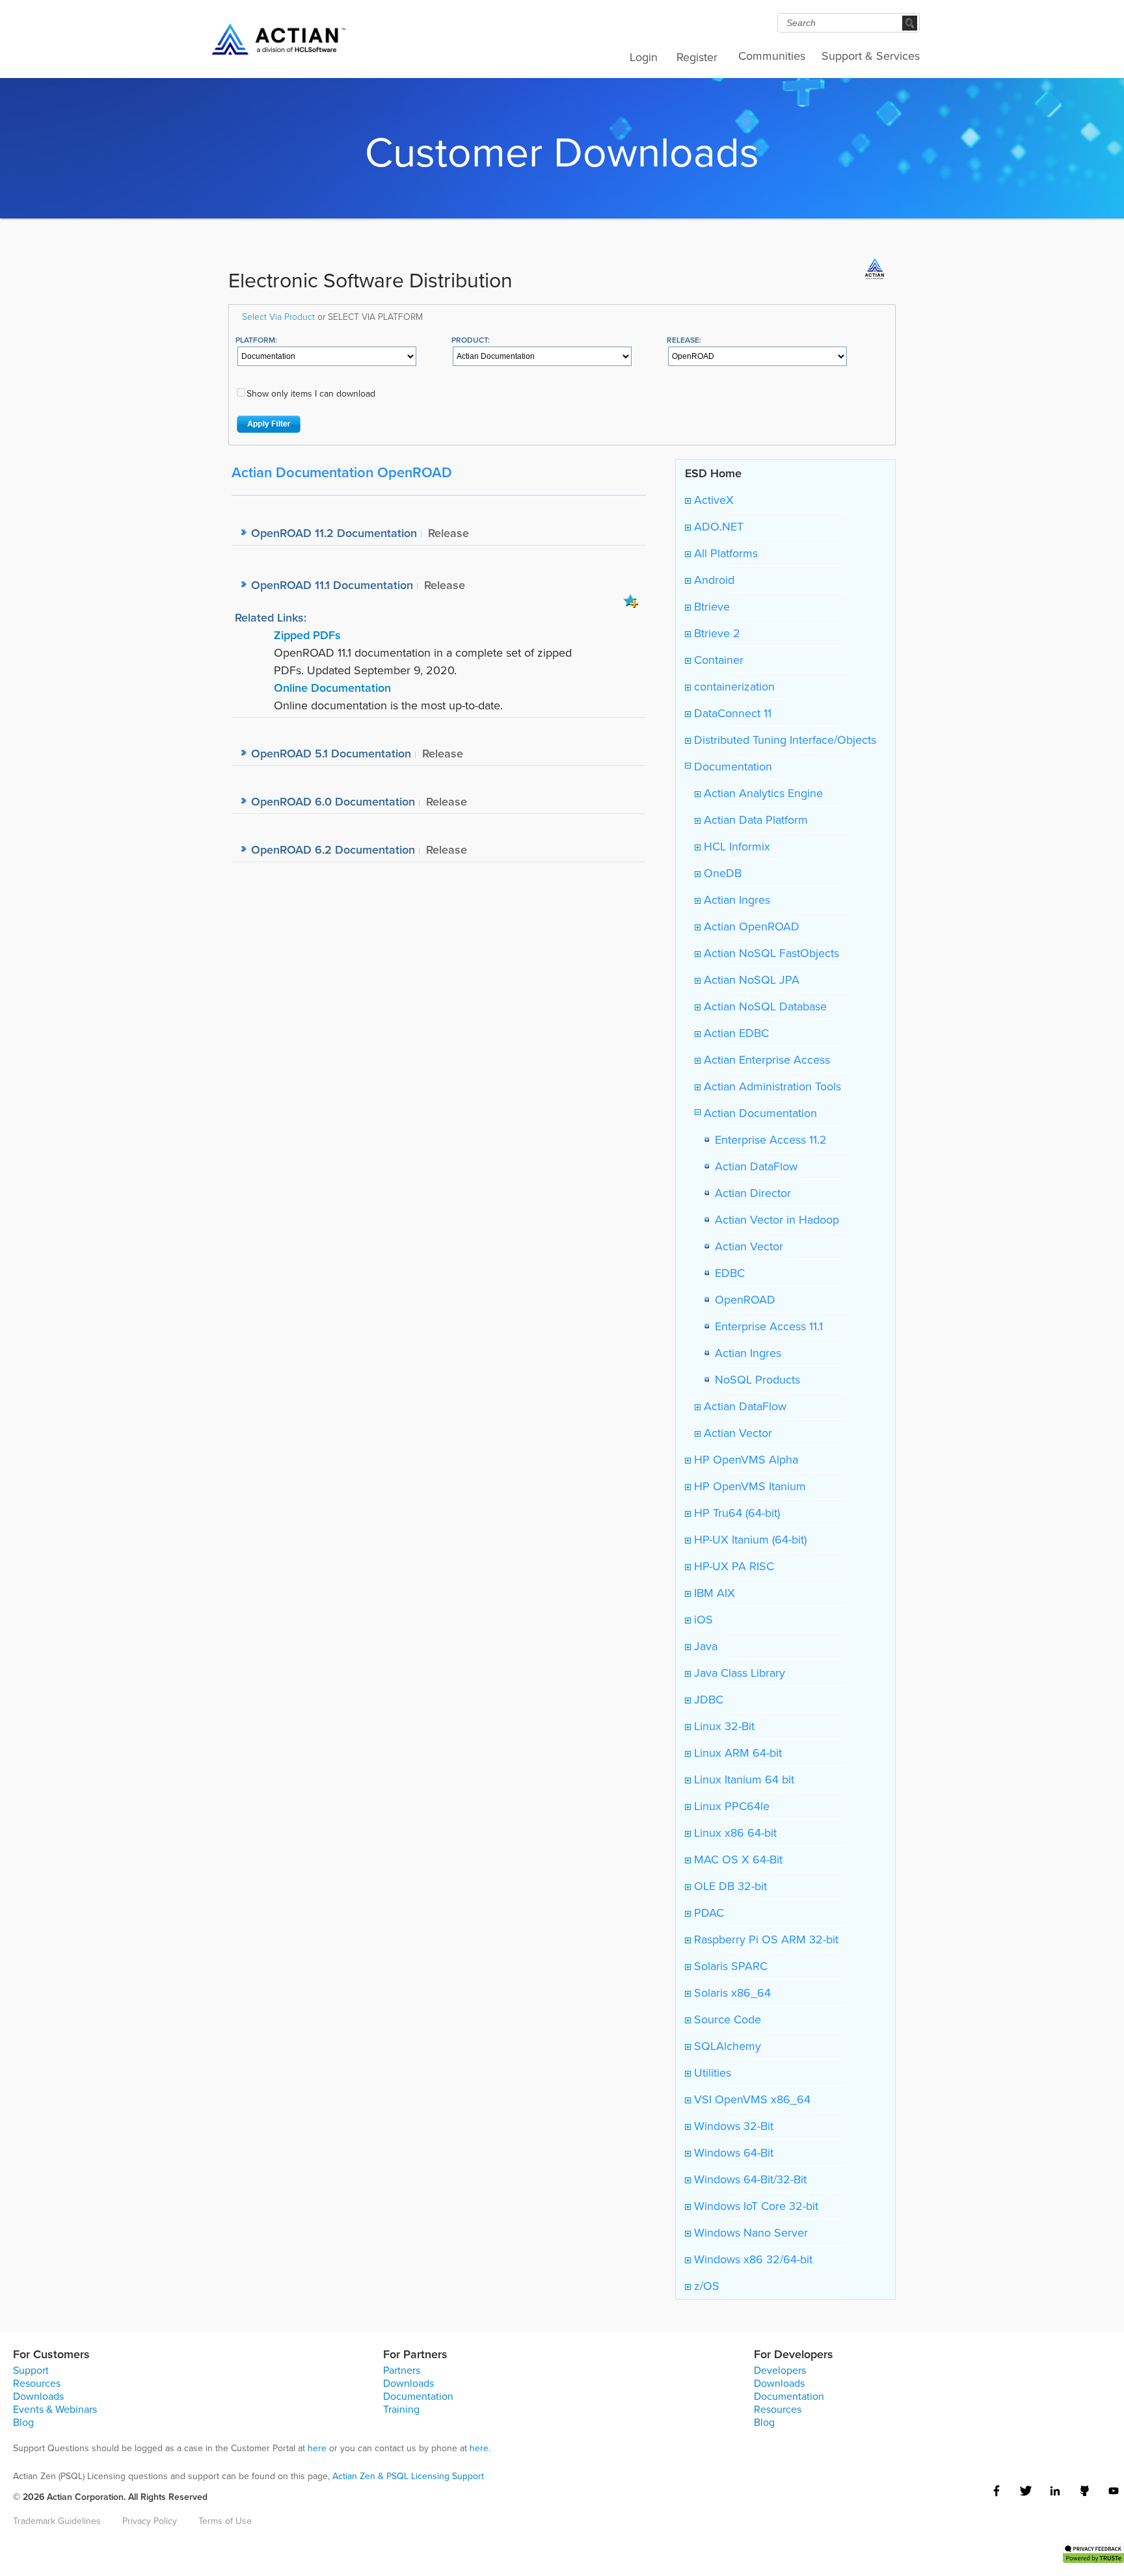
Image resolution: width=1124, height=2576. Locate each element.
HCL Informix (735, 846)
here (317, 2448)
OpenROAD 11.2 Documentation (334, 533)
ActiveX (712, 500)
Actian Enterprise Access (765, 1059)
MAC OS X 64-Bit (737, 1859)
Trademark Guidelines (57, 2521)
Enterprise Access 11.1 (766, 1326)
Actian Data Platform (754, 820)
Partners (402, 2370)
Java (704, 1646)
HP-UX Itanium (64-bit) (749, 1539)
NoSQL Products (754, 1379)
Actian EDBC (735, 1033)
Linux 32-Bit (723, 1726)
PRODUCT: (471, 340)
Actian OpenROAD (750, 926)
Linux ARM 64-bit (736, 1753)
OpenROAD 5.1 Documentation (331, 753)
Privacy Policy (150, 2521)
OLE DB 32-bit (729, 1886)
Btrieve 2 (716, 633)
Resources (37, 2383)
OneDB (721, 873)
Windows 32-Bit (732, 2126)
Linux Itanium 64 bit (743, 1779)
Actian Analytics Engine (762, 793)
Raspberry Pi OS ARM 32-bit (765, 1939)
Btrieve (710, 606)
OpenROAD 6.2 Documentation (333, 849)
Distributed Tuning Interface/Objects (783, 740)
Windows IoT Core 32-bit (755, 2206)
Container (717, 660)
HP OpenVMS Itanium (748, 1486)
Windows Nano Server (749, 2232)
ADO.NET (717, 526)
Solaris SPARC (729, 1966)
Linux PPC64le (730, 1806)
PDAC (707, 1912)
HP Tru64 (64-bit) (735, 1513)
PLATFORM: (256, 340)
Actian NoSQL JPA (750, 979)
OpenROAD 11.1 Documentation (332, 585)
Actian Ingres (735, 900)
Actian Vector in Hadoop (774, 1219)
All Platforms (724, 553)
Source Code (726, 2019)
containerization (733, 686)
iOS (702, 1619)
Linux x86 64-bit (734, 1833)
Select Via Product (278, 316)
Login (644, 57)
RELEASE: (684, 340)
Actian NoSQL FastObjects (770, 953)
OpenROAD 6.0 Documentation (333, 801)
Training (401, 2409)
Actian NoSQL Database (764, 1006)
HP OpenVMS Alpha (744, 1459)
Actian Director (750, 1193)
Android (713, 580)
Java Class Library (738, 1673)
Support (31, 2370)
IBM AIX (713, 1593)
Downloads (38, 2396)
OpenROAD (742, 1299)
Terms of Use (225, 2521)
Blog (23, 2422)
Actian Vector (746, 1246)
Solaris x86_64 (731, 1992)
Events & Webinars (55, 2409)
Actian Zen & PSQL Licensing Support (408, 2476)
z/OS (705, 2286)
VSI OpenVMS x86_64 (751, 2099)
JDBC (707, 1699)
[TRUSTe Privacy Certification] (1093, 2552)
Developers (780, 2370)
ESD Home (713, 473)
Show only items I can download (311, 393)
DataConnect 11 (731, 713)
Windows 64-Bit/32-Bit (749, 2179)
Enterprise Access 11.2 (768, 1139)
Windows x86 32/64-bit (752, 2259)
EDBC (727, 1273)
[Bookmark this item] (631, 600)
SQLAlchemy (726, 2046)
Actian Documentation (759, 1113)
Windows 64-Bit (732, 2152)
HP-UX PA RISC (732, 1566)
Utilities (711, 2072)
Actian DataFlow (753, 1166)
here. (480, 2448)
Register (697, 57)
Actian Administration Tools (771, 1086)
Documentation (731, 766)
